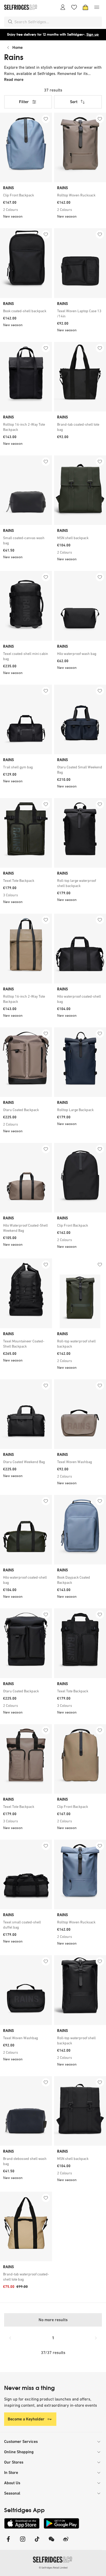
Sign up (93, 35)
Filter (24, 102)
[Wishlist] (74, 7)
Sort (74, 102)
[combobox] (57, 22)
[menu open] (97, 7)
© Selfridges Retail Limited (53, 2568)
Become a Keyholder (26, 2419)
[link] (26, 195)
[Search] (10, 22)
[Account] (63, 7)
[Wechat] (51, 2542)
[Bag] (85, 7)
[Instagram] (23, 2542)
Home (17, 47)
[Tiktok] (37, 2542)
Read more (14, 79)
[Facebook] (8, 2542)
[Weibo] (66, 2542)
